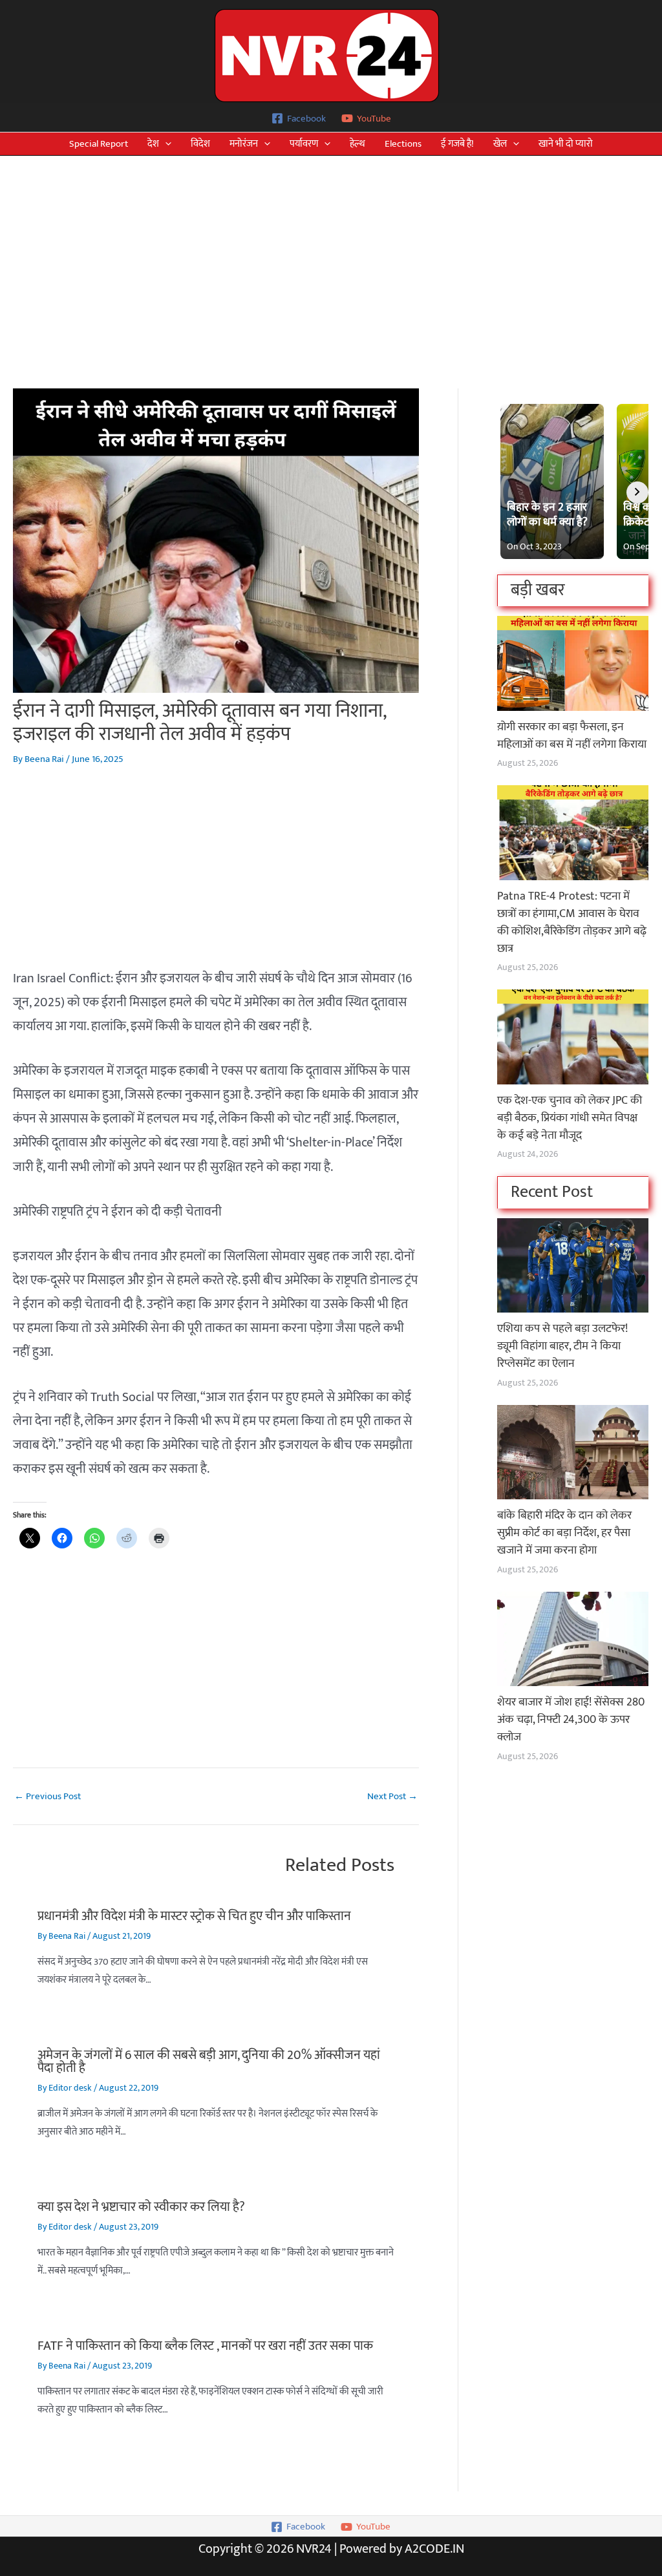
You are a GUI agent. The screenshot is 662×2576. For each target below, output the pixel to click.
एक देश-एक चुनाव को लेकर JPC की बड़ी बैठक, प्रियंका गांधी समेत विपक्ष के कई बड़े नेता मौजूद (570, 1118)
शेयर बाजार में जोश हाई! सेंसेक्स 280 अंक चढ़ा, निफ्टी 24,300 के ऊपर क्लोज (571, 1720)
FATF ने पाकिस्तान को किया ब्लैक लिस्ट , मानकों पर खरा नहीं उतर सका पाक (205, 2346)
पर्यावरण (304, 144)
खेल (500, 144)
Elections (403, 144)
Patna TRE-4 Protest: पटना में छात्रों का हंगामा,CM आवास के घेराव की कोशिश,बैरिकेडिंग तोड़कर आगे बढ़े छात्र (572, 923)
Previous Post (48, 1796)
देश (153, 144)
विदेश (200, 144)
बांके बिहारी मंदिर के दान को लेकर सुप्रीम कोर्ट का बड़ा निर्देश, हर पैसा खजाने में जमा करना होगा (564, 1533)
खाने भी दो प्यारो (566, 144)
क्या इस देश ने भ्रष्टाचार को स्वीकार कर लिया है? (141, 2207)
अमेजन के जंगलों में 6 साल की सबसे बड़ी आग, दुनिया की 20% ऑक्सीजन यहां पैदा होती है (209, 2062)
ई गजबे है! (457, 144)
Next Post (392, 1796)
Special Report (99, 144)
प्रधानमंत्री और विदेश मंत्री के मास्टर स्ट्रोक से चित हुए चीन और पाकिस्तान (194, 1916)
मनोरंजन (244, 144)
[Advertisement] (331, 253)
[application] (165, 144)
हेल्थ (358, 144)
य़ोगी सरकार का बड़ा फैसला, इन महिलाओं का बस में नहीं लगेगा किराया (572, 736)
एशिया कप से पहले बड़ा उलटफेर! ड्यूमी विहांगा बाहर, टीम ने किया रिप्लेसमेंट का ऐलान (562, 1346)
